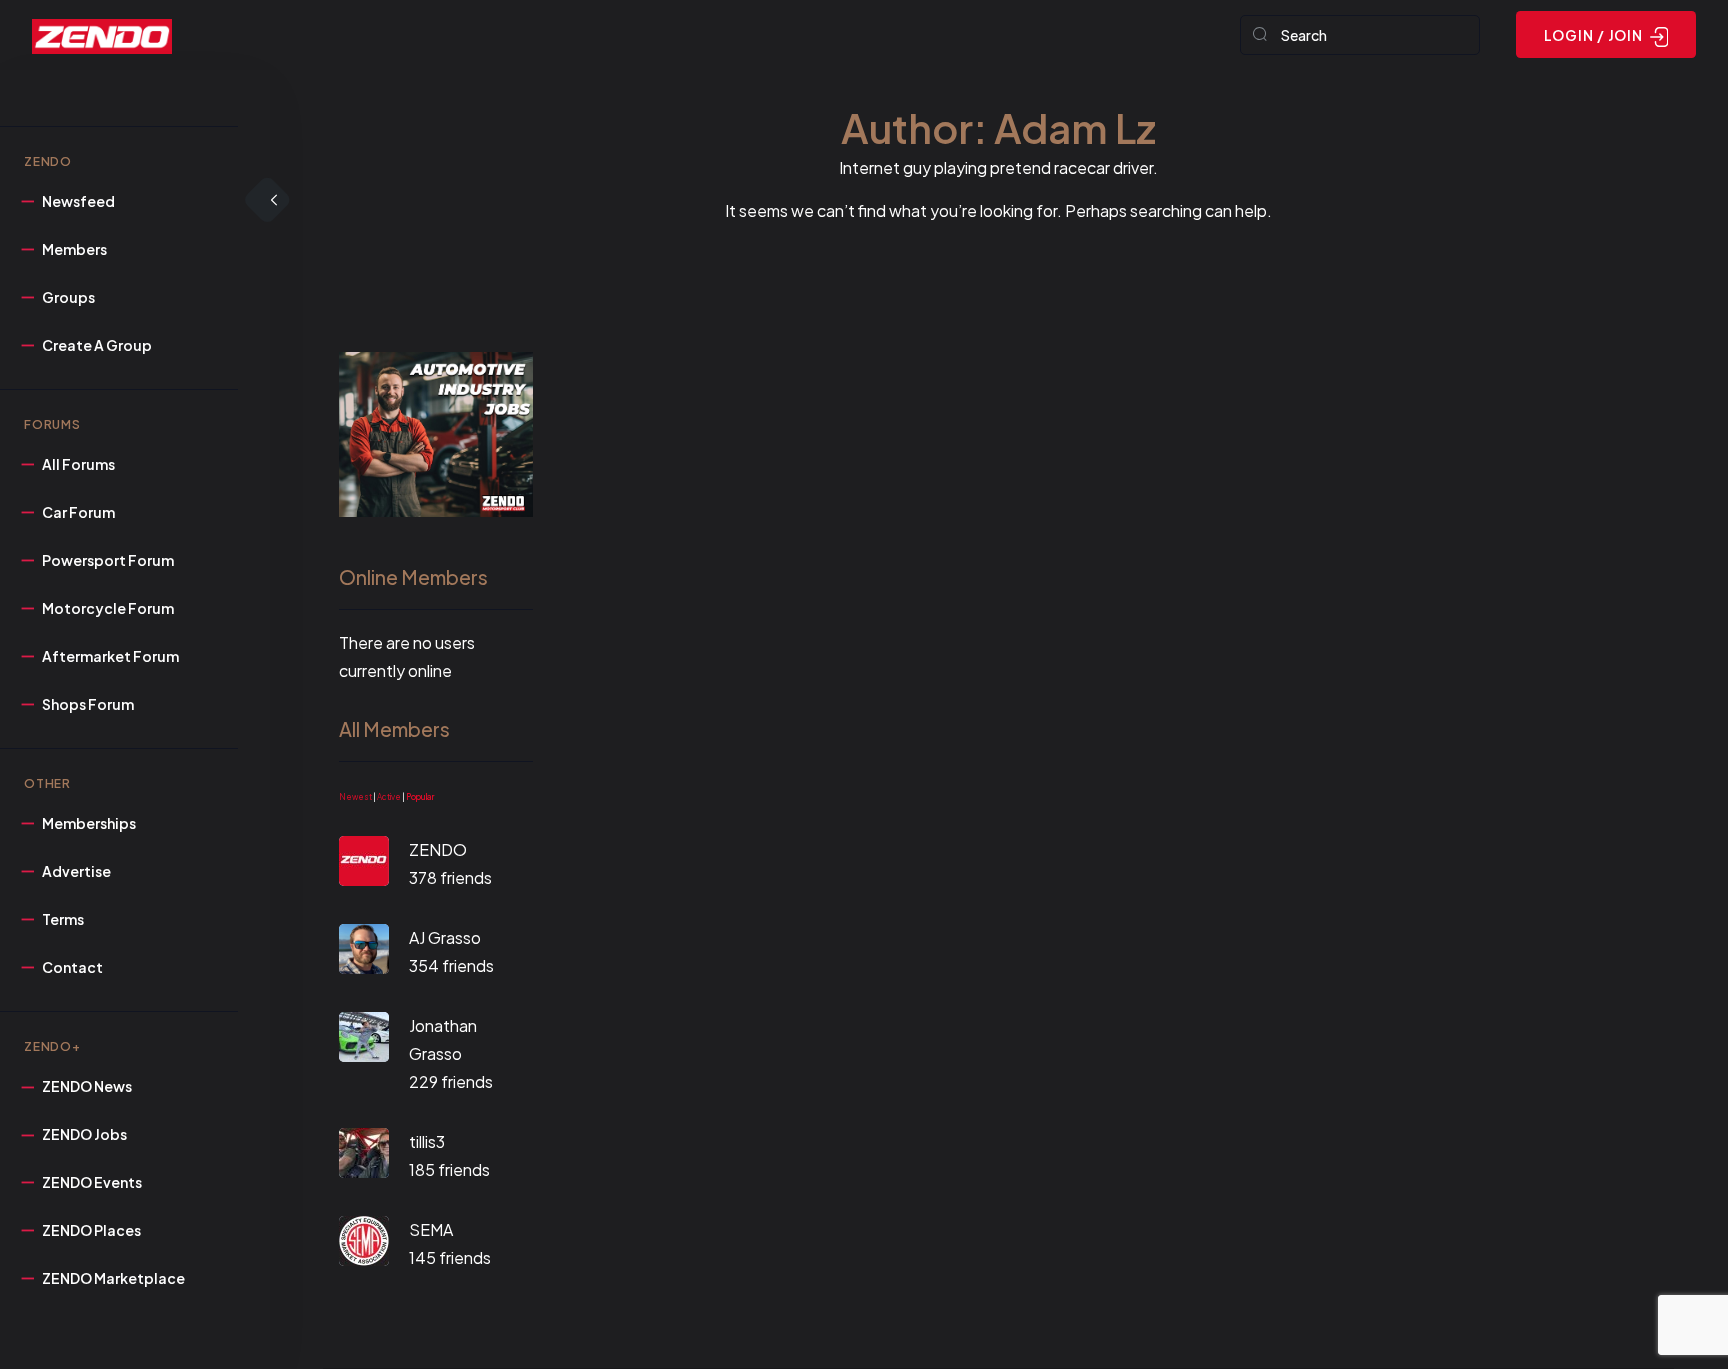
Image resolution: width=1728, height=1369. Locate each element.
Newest (355, 797)
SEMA (431, 1229)
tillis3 (427, 1141)
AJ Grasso (445, 937)
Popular (420, 797)
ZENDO (438, 849)
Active (389, 797)
